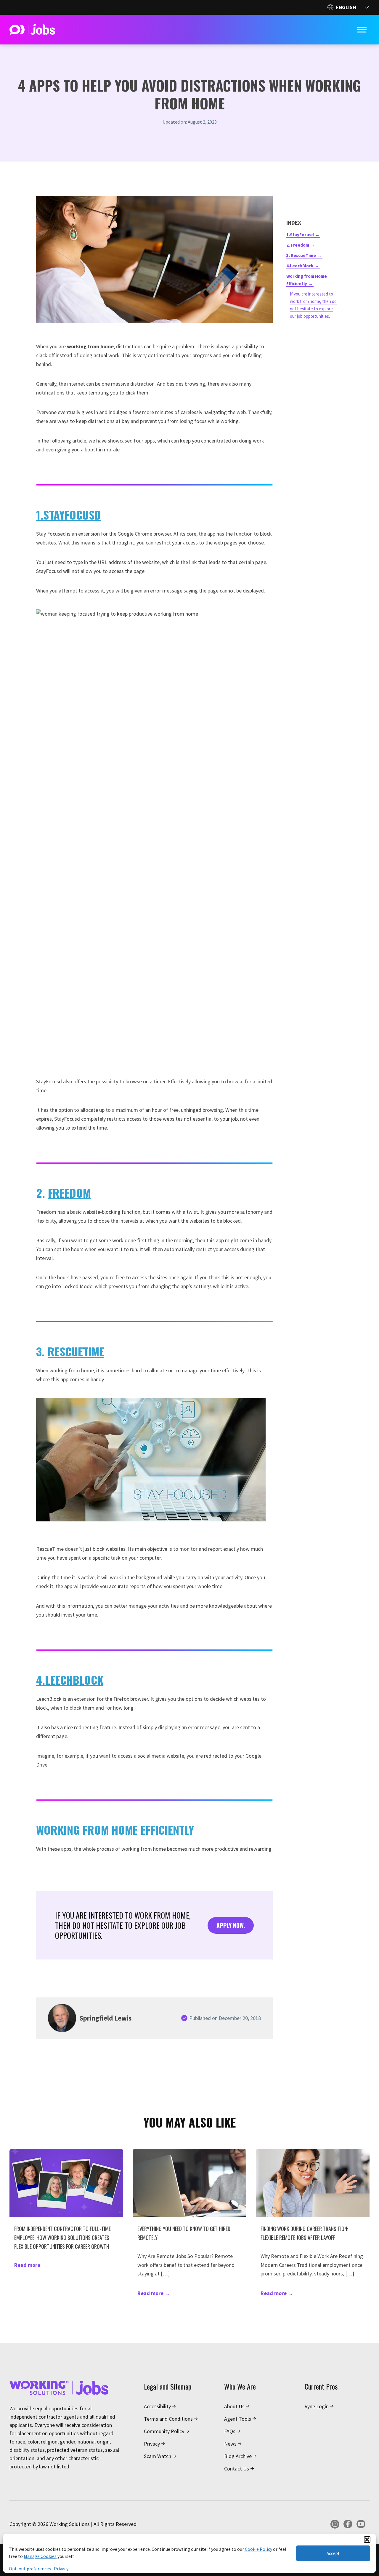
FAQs (230, 2431)
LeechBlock (74, 1680)
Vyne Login (317, 2406)
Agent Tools (238, 2419)
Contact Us (237, 2469)
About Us (234, 2406)
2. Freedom (298, 245)
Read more (30, 2265)
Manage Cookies (40, 2556)
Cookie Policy (258, 2549)
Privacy (61, 2569)
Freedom (69, 1193)
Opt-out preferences (30, 2569)
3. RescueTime (301, 255)
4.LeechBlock (300, 266)
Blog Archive (238, 2456)
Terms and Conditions (168, 2419)
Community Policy (164, 2431)
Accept (333, 2553)
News (230, 2444)
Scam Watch (158, 2456)
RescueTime (76, 1351)
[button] (367, 2540)
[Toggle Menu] (362, 30)
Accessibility (157, 2406)
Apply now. (231, 1925)
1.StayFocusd (300, 235)
